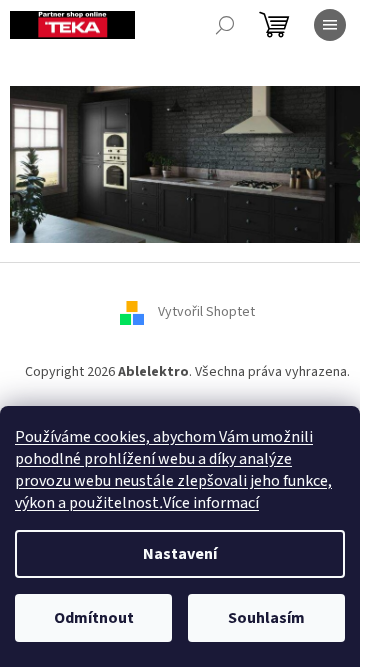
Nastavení (180, 554)
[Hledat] (225, 25)
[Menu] (330, 25)
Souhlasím (266, 618)
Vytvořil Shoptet (206, 312)
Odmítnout (94, 618)
